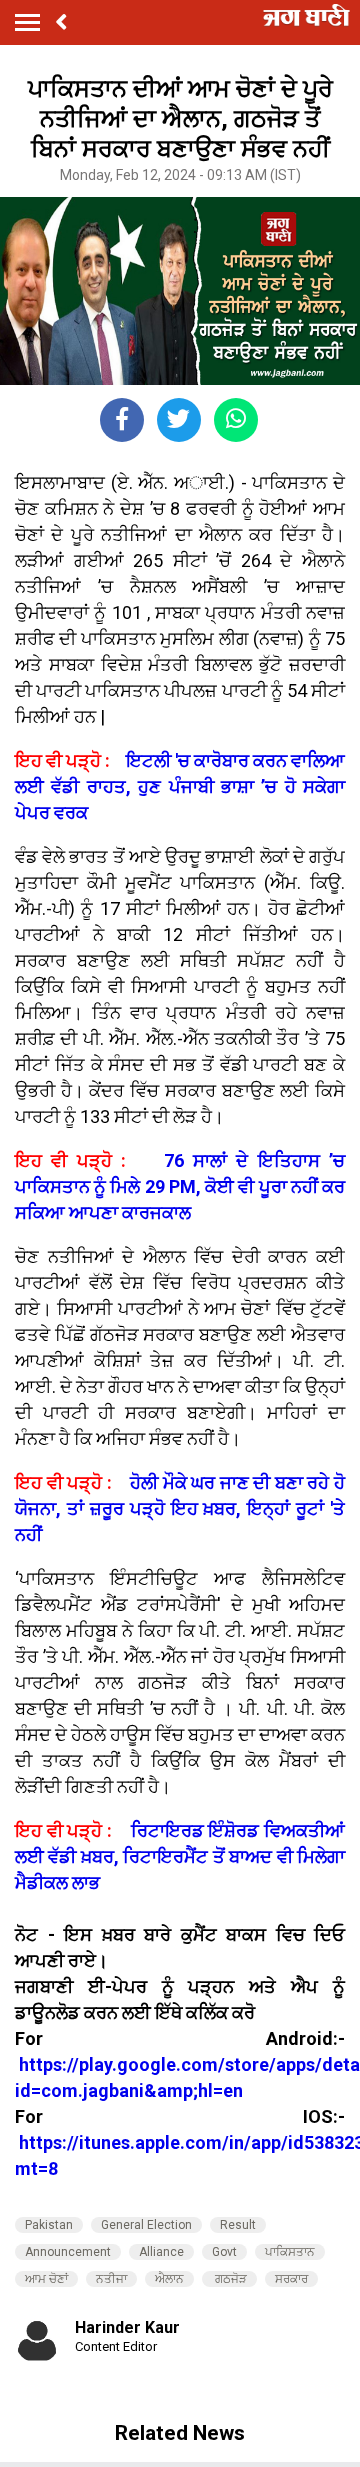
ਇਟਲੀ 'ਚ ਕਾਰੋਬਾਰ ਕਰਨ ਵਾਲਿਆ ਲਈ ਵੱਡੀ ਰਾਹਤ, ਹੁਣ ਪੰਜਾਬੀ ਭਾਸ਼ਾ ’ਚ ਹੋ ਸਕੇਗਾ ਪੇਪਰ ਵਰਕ (180, 786)
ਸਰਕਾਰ (291, 2279)
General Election (146, 2225)
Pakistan (49, 2225)
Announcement (68, 2252)
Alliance (161, 2252)
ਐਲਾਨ (169, 2279)
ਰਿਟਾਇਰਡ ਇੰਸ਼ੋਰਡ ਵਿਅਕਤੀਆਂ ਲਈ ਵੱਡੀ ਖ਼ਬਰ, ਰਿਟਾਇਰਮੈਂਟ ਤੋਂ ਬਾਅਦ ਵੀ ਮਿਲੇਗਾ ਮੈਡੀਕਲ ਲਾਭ (180, 1856)
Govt (224, 2252)
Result (238, 2225)
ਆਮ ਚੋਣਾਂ (46, 2279)
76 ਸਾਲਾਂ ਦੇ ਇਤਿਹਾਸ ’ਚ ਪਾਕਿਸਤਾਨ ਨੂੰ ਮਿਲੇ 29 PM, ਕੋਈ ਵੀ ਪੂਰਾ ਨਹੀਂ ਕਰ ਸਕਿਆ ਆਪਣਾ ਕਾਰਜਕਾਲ (180, 1186)
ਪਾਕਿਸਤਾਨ (290, 2252)
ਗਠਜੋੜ (229, 2279)
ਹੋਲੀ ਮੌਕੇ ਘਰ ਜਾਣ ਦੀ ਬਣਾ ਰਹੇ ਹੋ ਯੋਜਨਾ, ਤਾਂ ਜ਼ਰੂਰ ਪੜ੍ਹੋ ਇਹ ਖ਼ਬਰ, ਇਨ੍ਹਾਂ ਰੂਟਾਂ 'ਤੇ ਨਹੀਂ (180, 1508)
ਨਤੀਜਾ (111, 2279)
